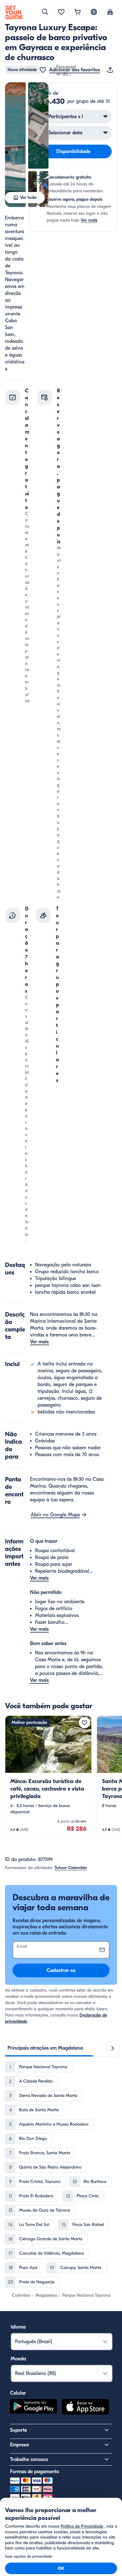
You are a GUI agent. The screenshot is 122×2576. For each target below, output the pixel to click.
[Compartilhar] (111, 70)
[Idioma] (94, 12)
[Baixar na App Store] (85, 2408)
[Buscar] (45, 12)
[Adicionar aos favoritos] (84, 1723)
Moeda (18, 2359)
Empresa (19, 2445)
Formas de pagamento (35, 2472)
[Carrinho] (78, 12)
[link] (48, 1777)
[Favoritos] (61, 12)
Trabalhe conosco (29, 2459)
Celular (18, 2393)
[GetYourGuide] (14, 12)
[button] (15, 145)
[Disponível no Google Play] (33, 2408)
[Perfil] (110, 12)
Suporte (18, 2430)
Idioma (18, 2327)
